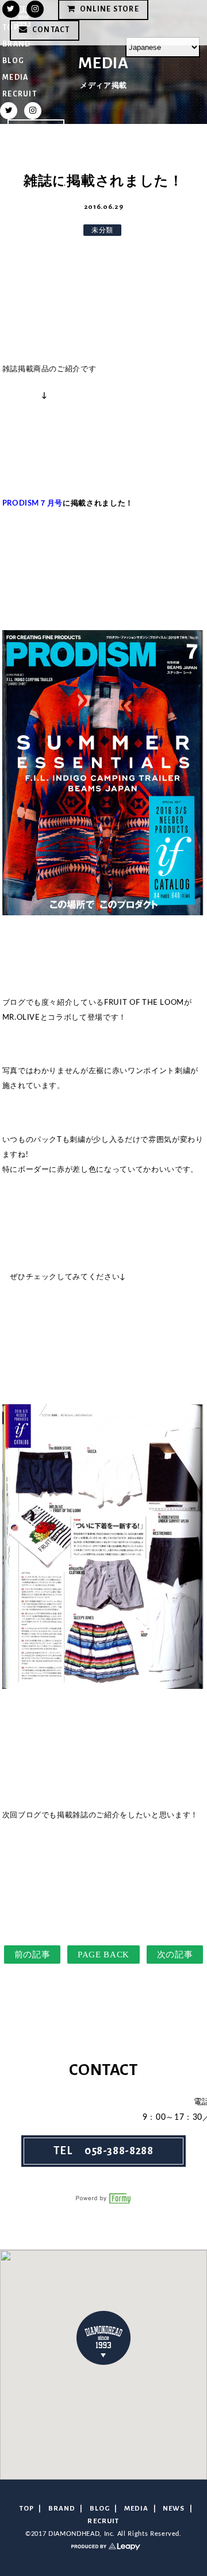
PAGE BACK (103, 1955)
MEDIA (15, 77)
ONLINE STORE (32, 150)
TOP (27, 2509)
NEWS (174, 2509)
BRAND (62, 2509)
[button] (103, 2338)
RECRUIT (20, 94)
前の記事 (32, 1955)
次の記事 (175, 1955)
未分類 (102, 230)
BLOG (13, 61)
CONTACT (36, 191)
